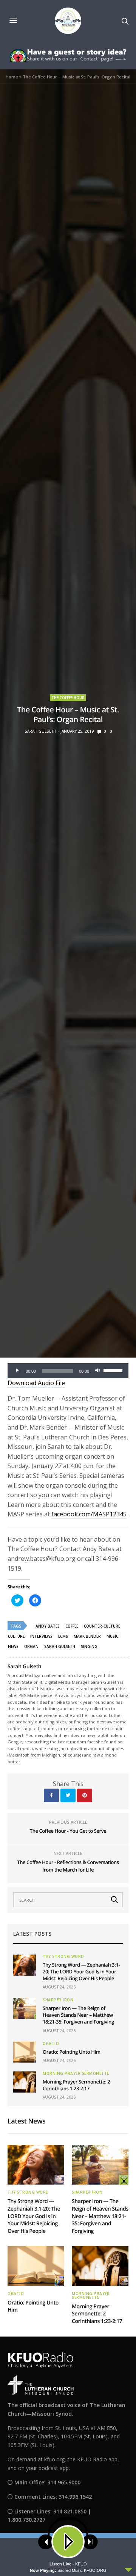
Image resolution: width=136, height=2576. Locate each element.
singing (89, 1646)
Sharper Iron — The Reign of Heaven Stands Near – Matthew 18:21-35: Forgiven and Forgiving (78, 2015)
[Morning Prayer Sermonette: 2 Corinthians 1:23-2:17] (25, 2082)
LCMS (63, 1636)
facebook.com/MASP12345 (89, 1514)
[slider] (114, 1370)
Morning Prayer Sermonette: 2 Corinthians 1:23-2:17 (76, 2085)
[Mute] (97, 1371)
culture (16, 1636)
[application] (68, 1371)
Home (12, 77)
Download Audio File (36, 1383)
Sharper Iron (58, 2000)
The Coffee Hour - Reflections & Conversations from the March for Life (68, 1866)
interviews (41, 1636)
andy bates (48, 1626)
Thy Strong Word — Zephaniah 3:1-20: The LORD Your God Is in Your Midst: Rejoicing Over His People (81, 1972)
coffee (72, 1626)
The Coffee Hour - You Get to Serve (68, 1831)
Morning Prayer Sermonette (76, 2073)
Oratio (51, 2044)
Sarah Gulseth (40, 731)
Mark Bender (87, 1636)
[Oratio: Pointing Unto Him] (25, 2052)
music (112, 1636)
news (13, 1646)
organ (31, 1646)
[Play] (17, 1371)
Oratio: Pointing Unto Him (72, 2052)
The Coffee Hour (68, 698)
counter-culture (102, 1626)
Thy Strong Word (63, 1956)
